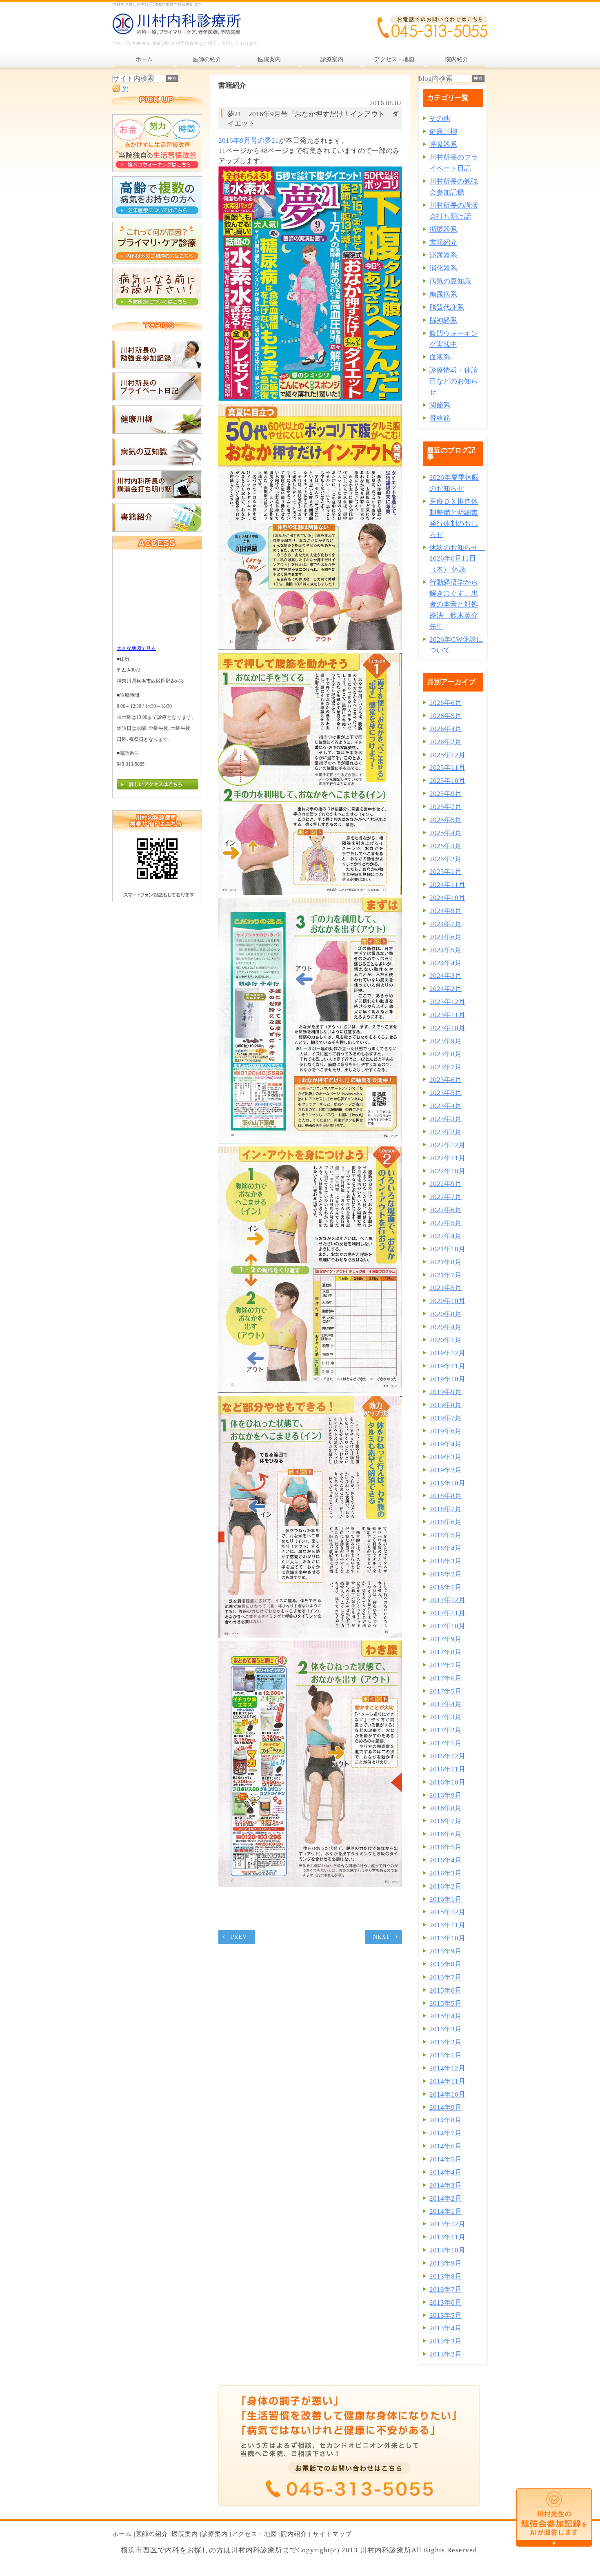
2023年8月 (446, 1054)
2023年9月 (446, 1041)
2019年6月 (446, 1431)
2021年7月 (446, 1275)
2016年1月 (446, 1899)
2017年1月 (446, 1743)
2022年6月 (446, 1210)
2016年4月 (446, 1860)
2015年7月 (446, 1977)
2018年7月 (446, 1509)
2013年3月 (446, 2341)
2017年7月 (446, 1665)
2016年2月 (446, 1886)
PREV (239, 1937)
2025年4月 (446, 833)
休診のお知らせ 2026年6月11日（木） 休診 (457, 559)
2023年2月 (446, 1132)
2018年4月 (446, 1548)
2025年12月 (447, 755)
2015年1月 (446, 2055)
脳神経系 (443, 320)
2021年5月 (446, 1288)
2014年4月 (446, 2172)
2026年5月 (446, 716)
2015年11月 (447, 1925)
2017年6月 (446, 1678)
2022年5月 (446, 1223)
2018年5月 (446, 1535)
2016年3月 (446, 1873)
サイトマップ (332, 2534)
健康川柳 (443, 132)
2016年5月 (446, 1847)
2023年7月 (446, 1067)
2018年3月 (446, 1561)
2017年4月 (446, 1704)
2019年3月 (446, 1457)
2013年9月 (446, 2263)
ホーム (122, 2534)
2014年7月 (446, 2133)
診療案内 (215, 2534)
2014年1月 (446, 2211)
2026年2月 (446, 742)
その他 (440, 119)
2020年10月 (447, 1301)
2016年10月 (447, 1782)
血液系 (440, 357)
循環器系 (443, 229)
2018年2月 (446, 1574)
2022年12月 (447, 1145)
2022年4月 (446, 1236)
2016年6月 (446, 1834)
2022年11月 (447, 1158)
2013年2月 (446, 2354)
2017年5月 (446, 1691)
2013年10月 (447, 2250)
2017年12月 (447, 1600)
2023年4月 (446, 1106)
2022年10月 (447, 1171)
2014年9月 (446, 2107)
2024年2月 (446, 989)
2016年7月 (446, 1821)
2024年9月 (446, 911)
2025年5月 (446, 820)
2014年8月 (446, 2120)
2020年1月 (446, 1340)
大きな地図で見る (136, 648)
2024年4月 (446, 963)
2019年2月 (446, 1470)
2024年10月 (447, 898)
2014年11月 (447, 2081)
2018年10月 (447, 1483)
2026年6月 (446, 703)
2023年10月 (447, 1028)
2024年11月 (447, 885)
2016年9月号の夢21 (249, 141)
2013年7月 (446, 2289)
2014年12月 (447, 2068)
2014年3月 (446, 2185)
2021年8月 (446, 1262)
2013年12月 (447, 2224)
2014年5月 (446, 2159)
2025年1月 (446, 872)
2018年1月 (446, 1587)
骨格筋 (440, 418)
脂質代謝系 (447, 307)
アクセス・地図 (254, 2534)
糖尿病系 (443, 294)
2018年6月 (446, 1522)
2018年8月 (446, 1496)
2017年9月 (446, 1639)
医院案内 (185, 2534)
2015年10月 (447, 1938)
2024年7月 (446, 924)
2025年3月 (446, 846)
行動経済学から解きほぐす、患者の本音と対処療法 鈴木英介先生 (454, 604)
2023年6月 (446, 1080)
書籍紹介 (443, 243)
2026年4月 (446, 729)
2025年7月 (446, 807)
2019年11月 (447, 1366)
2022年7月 (446, 1197)
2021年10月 (447, 1249)
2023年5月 (446, 1093)
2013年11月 (447, 2237)
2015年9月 (446, 1951)
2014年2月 (446, 2198)
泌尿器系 (443, 255)
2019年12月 (447, 1353)
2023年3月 (446, 1119)
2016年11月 (447, 1769)
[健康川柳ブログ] (157, 431)
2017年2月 (446, 1730)
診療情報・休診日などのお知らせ (454, 381)
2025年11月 (447, 768)
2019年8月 (446, 1405)
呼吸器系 (443, 145)
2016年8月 (446, 1808)
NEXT (381, 1937)
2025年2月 (446, 859)
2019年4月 (446, 1444)
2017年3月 (446, 1717)
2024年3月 (446, 976)
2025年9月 (446, 794)
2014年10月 (447, 2094)
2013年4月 (446, 2328)
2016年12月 (447, 1756)
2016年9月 (446, 1795)
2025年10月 (447, 781)
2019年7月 (446, 1418)
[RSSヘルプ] (124, 90)
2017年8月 (446, 1652)
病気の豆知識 (450, 281)
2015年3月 (446, 2029)
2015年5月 (446, 2003)
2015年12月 (447, 1912)
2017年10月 (447, 1626)
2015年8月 (446, 1964)
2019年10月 (447, 1379)
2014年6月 (446, 2146)
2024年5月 (446, 950)
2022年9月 (446, 1184)
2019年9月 (446, 1392)
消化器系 (443, 268)
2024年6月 (446, 937)
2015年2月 (446, 2042)
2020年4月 (446, 1327)
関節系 (440, 405)
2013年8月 (446, 2276)
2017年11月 (447, 1613)
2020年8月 (446, 1314)
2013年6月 (446, 2302)
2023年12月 (447, 1002)
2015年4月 (446, 2016)
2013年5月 (446, 2316)
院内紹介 (294, 2534)
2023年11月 (447, 1015)
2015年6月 (446, 1990)
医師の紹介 (152, 2534)
